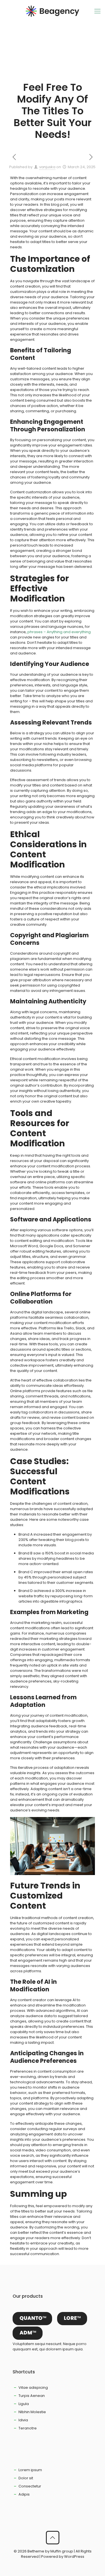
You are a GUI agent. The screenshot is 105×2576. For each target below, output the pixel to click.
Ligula (24, 2404)
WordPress (74, 2557)
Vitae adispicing (33, 2388)
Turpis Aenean (32, 2396)
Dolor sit (26, 2478)
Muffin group (62, 2551)
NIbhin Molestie (32, 2412)
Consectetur (30, 2486)
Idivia (23, 2420)
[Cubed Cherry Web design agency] (53, 11)
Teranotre (28, 2428)
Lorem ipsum (30, 2470)
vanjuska (47, 167)
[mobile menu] (97, 11)
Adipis (24, 2494)
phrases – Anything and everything (59, 632)
